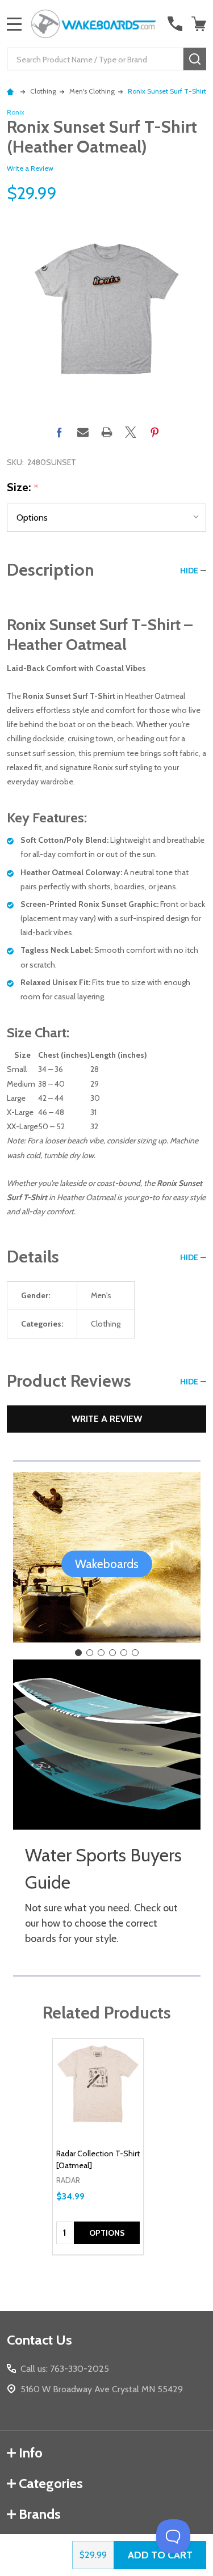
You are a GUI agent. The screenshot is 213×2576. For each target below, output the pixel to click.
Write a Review (30, 168)
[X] (131, 432)
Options (107, 2233)
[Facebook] (59, 432)
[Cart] (200, 24)
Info (31, 2453)
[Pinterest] (154, 432)
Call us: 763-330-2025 (65, 2369)
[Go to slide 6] (135, 1653)
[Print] (107, 432)
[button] (107, 1564)
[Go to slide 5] (124, 1653)
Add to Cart (160, 2555)
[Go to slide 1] (78, 1653)
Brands (40, 2514)
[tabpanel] (98, 2147)
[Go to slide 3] (101, 1653)
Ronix (16, 112)
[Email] (83, 432)
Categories (51, 2483)
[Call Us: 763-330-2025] (175, 24)
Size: (23, 488)
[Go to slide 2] (90, 1653)
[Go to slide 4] (112, 1653)
